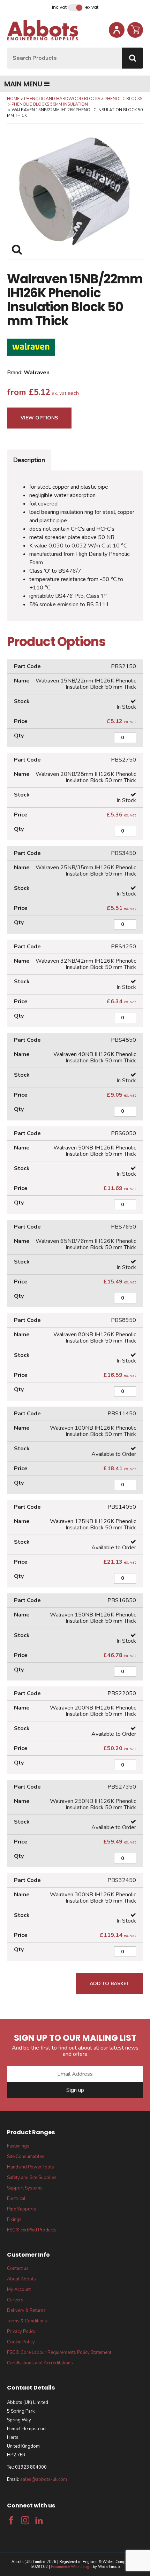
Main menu (23, 84)
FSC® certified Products (32, 2230)
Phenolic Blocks (123, 99)
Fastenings (18, 2146)
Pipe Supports (22, 2209)
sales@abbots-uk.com (44, 2479)
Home (13, 99)
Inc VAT (59, 7)
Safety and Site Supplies (32, 2178)
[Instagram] (25, 2520)
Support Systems (25, 2188)
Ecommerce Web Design (71, 2567)
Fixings (14, 2220)
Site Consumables (26, 2157)
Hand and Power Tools (31, 2167)
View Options (39, 418)
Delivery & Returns (26, 2310)
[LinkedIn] (39, 2520)
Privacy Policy (21, 2331)
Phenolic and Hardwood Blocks (62, 99)
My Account (19, 2290)
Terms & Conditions (27, 2321)
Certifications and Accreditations (40, 2363)
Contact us (18, 2269)
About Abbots (21, 2279)
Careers (15, 2300)
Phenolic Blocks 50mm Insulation (50, 104)
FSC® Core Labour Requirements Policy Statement (59, 2352)
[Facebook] (11, 2520)
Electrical (16, 2199)
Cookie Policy (21, 2342)
